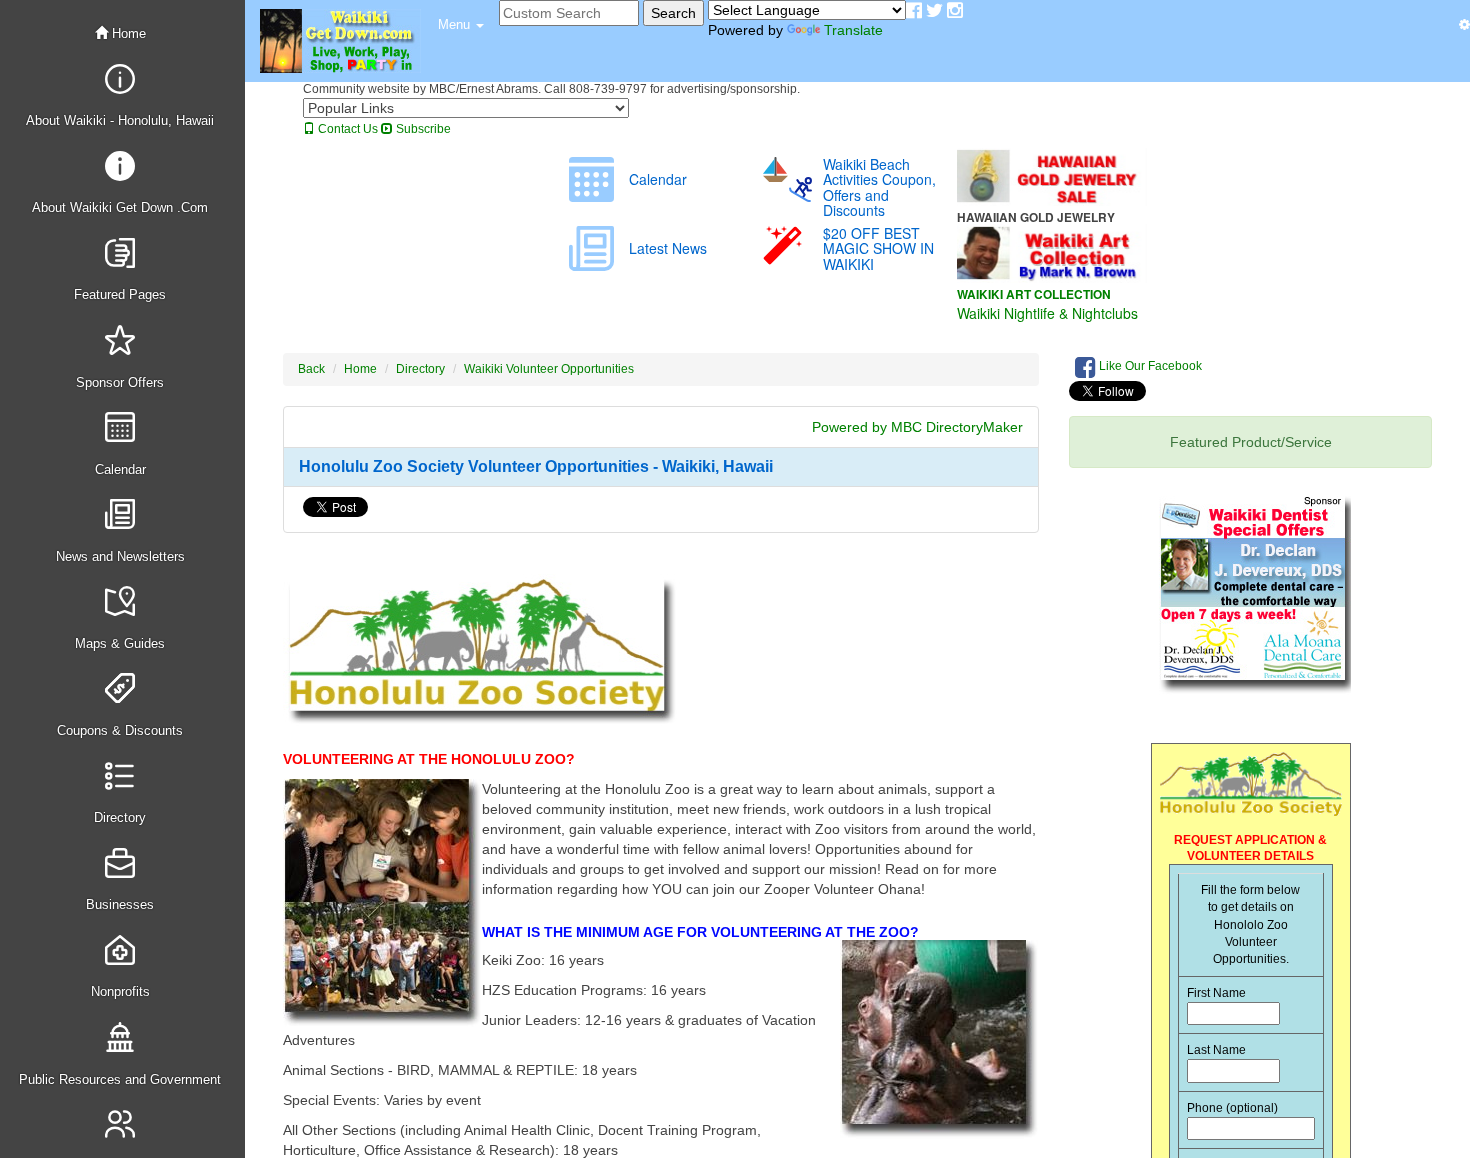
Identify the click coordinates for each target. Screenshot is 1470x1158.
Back (311, 369)
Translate (853, 30)
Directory (420, 369)
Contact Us (346, 129)
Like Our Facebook (1149, 366)
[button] (461, 25)
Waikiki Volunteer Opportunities (549, 369)
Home (127, 33)
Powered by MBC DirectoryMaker (917, 427)
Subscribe (422, 129)
